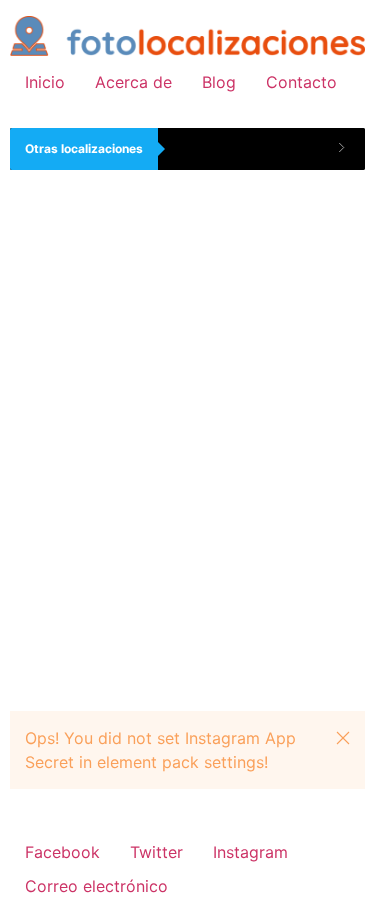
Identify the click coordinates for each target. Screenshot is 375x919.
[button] (343, 738)
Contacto (301, 82)
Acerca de (133, 82)
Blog (219, 82)
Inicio (45, 82)
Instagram (250, 852)
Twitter (156, 852)
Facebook (62, 852)
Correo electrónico (96, 886)
